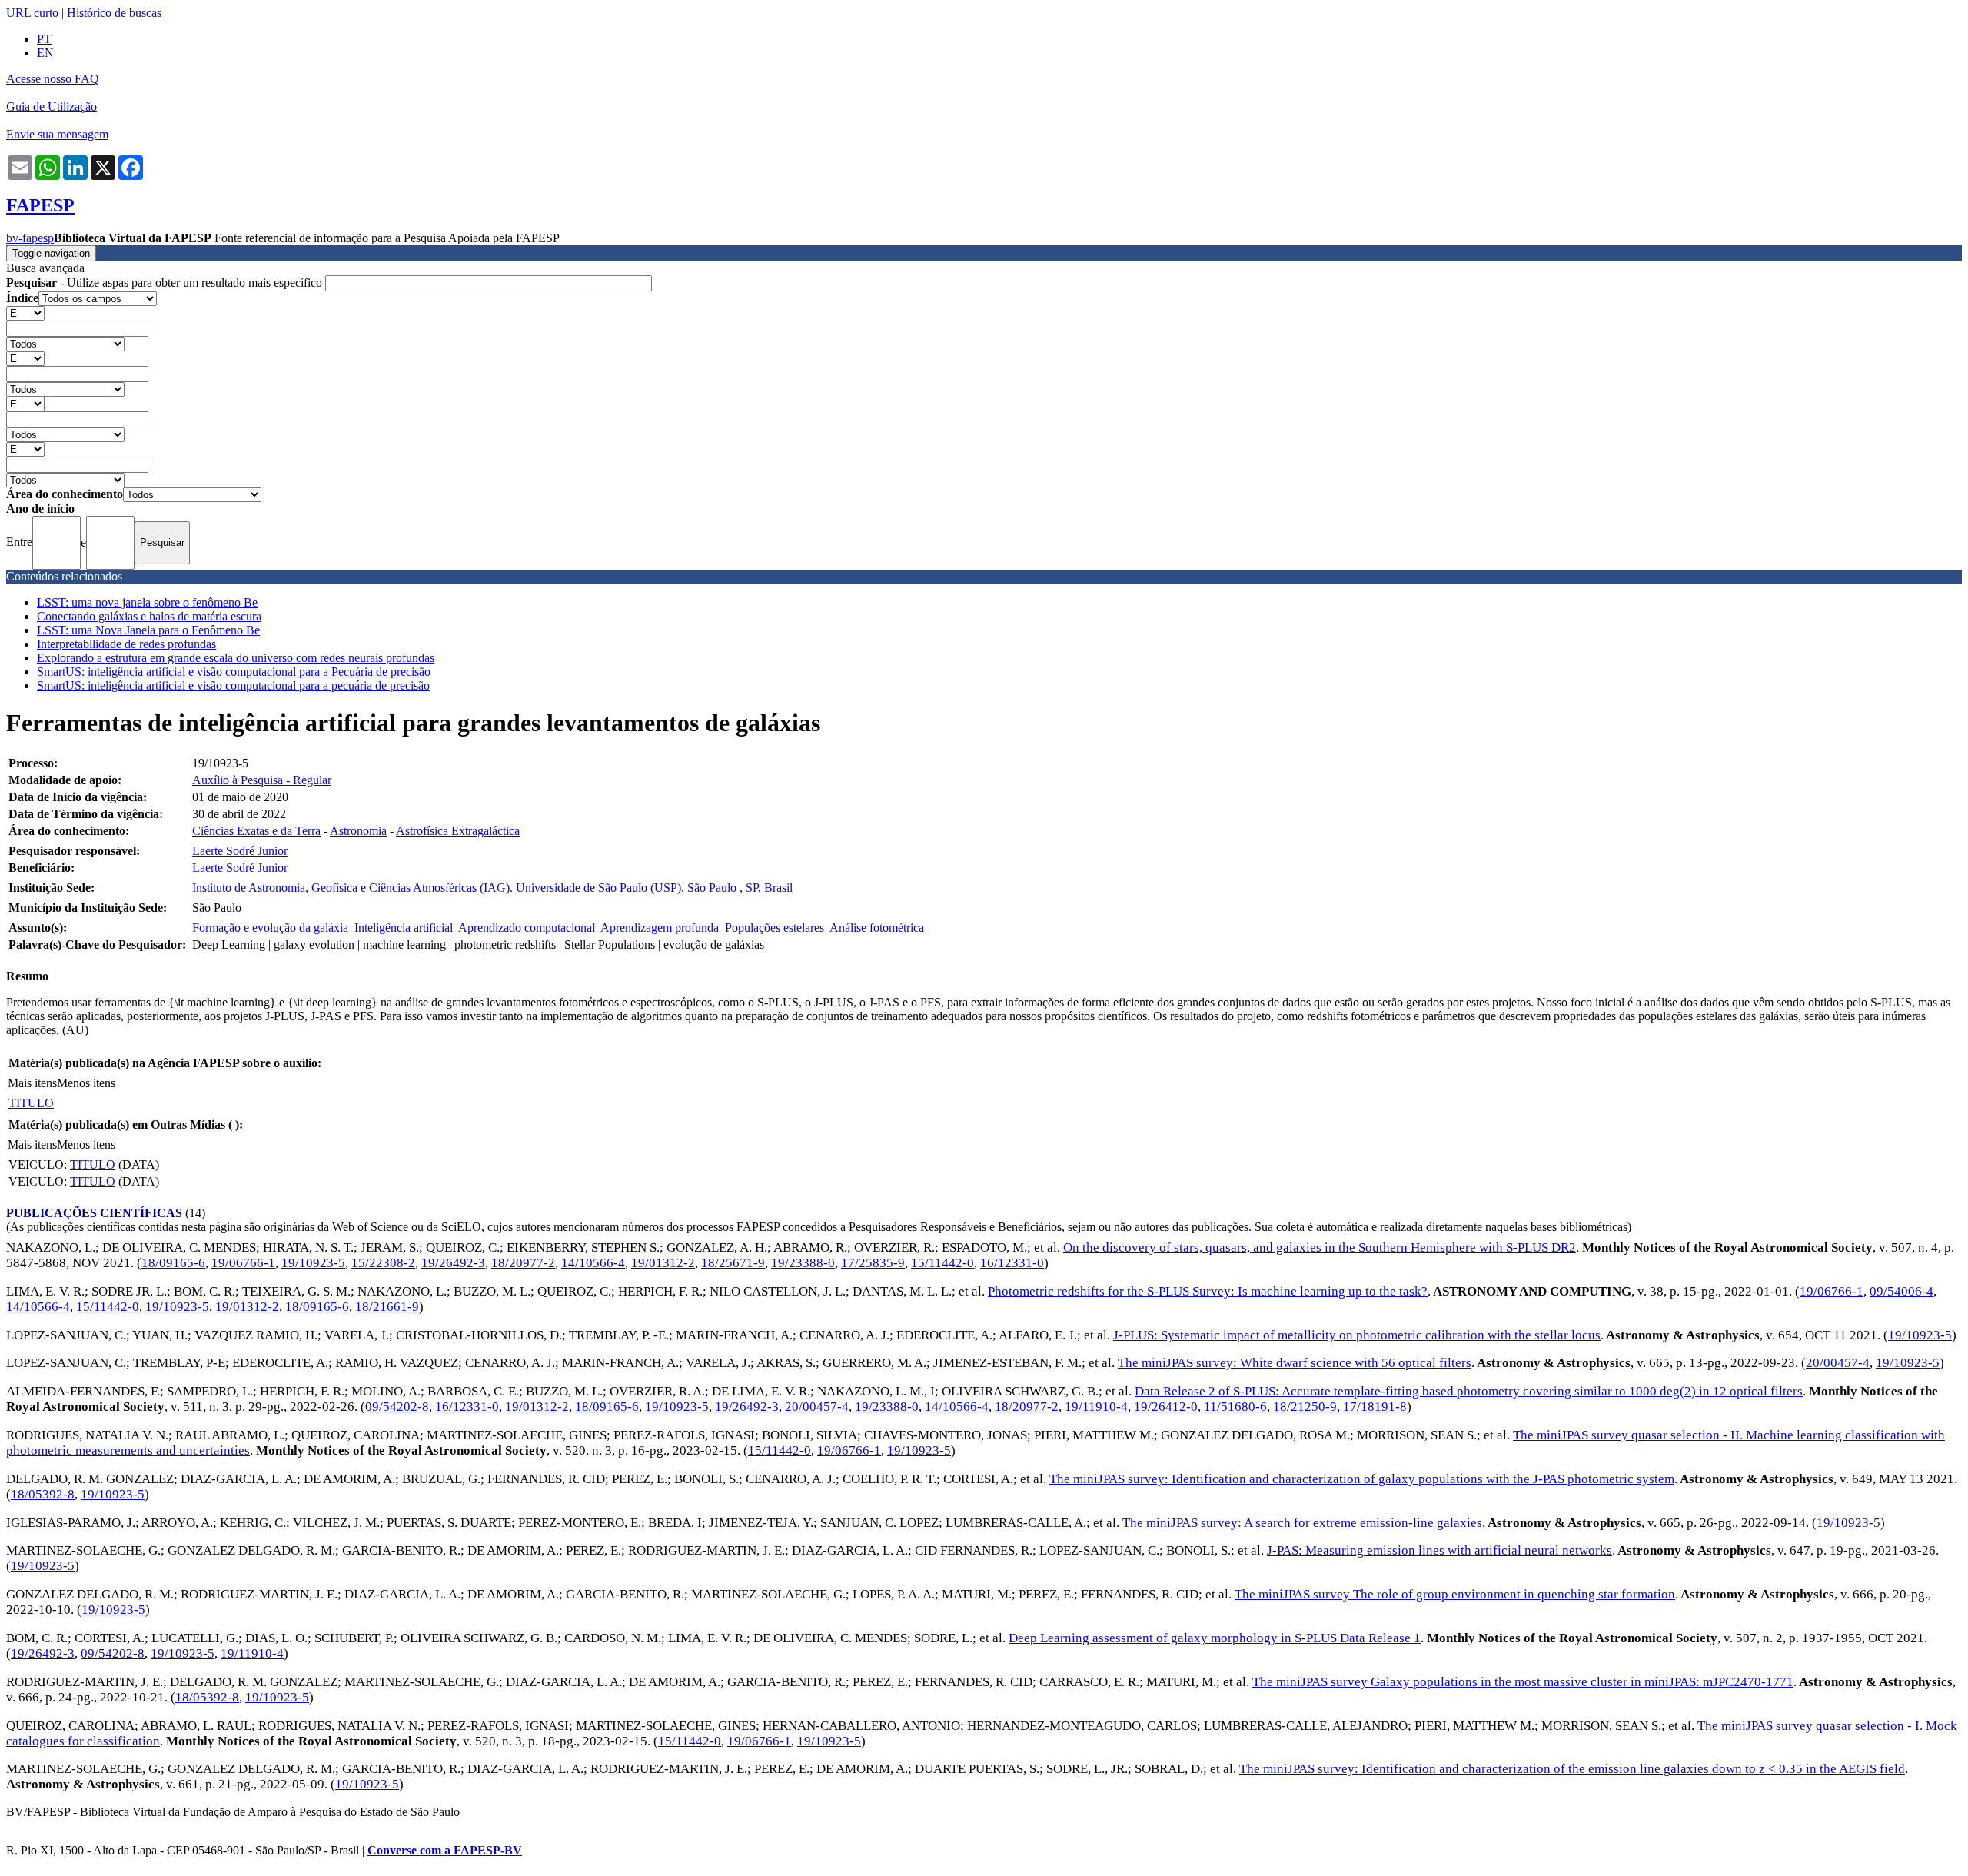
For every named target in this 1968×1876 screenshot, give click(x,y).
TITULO (31, 1103)
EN (45, 53)
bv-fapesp (30, 238)
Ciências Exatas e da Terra (256, 831)
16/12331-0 (1012, 1263)
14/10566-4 (593, 1263)
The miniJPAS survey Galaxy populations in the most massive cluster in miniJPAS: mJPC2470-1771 (1523, 1682)
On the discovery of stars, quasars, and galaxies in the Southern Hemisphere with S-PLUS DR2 (1320, 1247)
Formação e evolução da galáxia (270, 928)
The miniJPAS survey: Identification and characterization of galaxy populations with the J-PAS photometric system (1362, 1479)
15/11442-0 (942, 1263)
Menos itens (86, 1083)
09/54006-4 (1902, 1291)
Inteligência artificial (404, 928)
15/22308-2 (383, 1263)
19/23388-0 (803, 1263)
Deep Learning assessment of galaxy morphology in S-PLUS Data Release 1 (1215, 1638)
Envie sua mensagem (57, 134)
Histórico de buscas (114, 13)
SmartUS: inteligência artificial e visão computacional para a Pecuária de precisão (234, 672)
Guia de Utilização (52, 106)
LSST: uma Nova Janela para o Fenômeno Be (148, 630)
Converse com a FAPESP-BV (445, 1850)
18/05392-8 (43, 1494)
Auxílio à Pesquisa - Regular (262, 780)
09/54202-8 (397, 1407)
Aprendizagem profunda (660, 928)
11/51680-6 (1235, 1407)
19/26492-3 (453, 1263)
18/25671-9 (733, 1263)
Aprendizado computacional (527, 928)
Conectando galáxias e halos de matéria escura (149, 616)
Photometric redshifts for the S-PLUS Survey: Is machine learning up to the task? (1208, 1291)
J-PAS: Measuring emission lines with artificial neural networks (1439, 1550)
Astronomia (358, 831)
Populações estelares (775, 928)
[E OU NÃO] (25, 313)
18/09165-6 (173, 1263)
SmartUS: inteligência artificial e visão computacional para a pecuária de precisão (233, 685)
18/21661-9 (387, 1307)
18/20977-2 (523, 1263)
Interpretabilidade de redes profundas (126, 644)
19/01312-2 (663, 1263)
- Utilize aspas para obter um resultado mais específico (166, 283)
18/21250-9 (1305, 1407)
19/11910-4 (1096, 1407)
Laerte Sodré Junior (240, 851)
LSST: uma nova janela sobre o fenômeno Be (147, 602)
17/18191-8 (1375, 1407)
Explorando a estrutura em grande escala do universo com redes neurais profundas (236, 658)
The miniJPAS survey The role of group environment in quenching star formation (1455, 1594)
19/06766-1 (243, 1263)
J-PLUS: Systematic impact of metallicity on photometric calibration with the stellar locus (1357, 1335)
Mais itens (32, 1083)
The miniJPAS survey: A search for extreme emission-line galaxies (1302, 1523)
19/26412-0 (1166, 1407)
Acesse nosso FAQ (53, 79)
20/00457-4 (1838, 1363)
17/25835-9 (873, 1263)
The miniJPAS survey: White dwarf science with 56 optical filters (1295, 1363)
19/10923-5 (313, 1263)
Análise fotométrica (877, 928)
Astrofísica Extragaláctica (458, 831)
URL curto (32, 13)
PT (44, 39)
